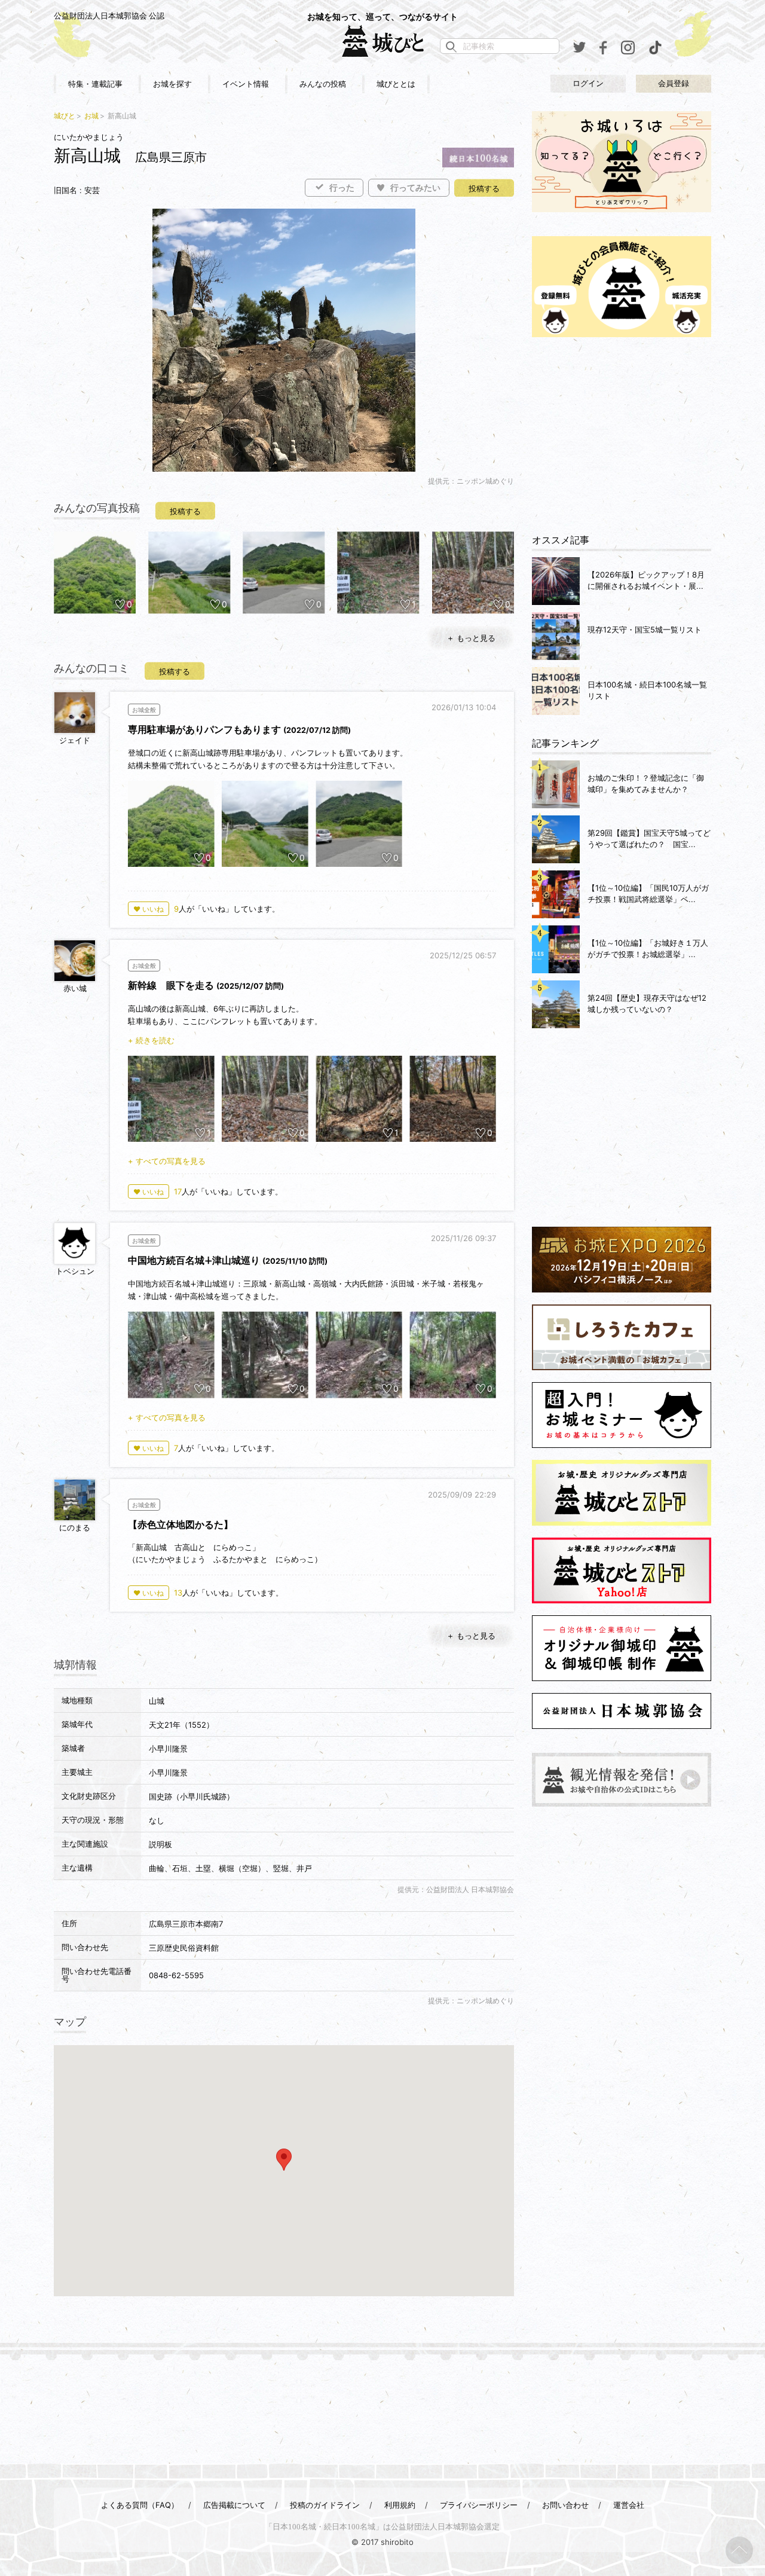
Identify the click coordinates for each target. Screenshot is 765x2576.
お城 (91, 116)
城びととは (396, 84)
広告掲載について (234, 2505)
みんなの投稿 (323, 84)
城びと (65, 116)
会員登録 (674, 83)
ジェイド (75, 740)
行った (342, 188)
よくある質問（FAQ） (140, 2505)
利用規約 (400, 2505)
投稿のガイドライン (325, 2505)
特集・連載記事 (95, 84)
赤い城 (75, 988)
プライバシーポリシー (479, 2505)
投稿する (484, 189)
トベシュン (75, 1271)
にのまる (75, 1527)
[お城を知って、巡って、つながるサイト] (382, 41)
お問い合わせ (565, 2505)
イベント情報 (246, 84)
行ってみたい (415, 188)
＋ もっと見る (471, 638)
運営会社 (629, 2505)
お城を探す (172, 84)
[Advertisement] (622, 436)
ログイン (588, 83)
